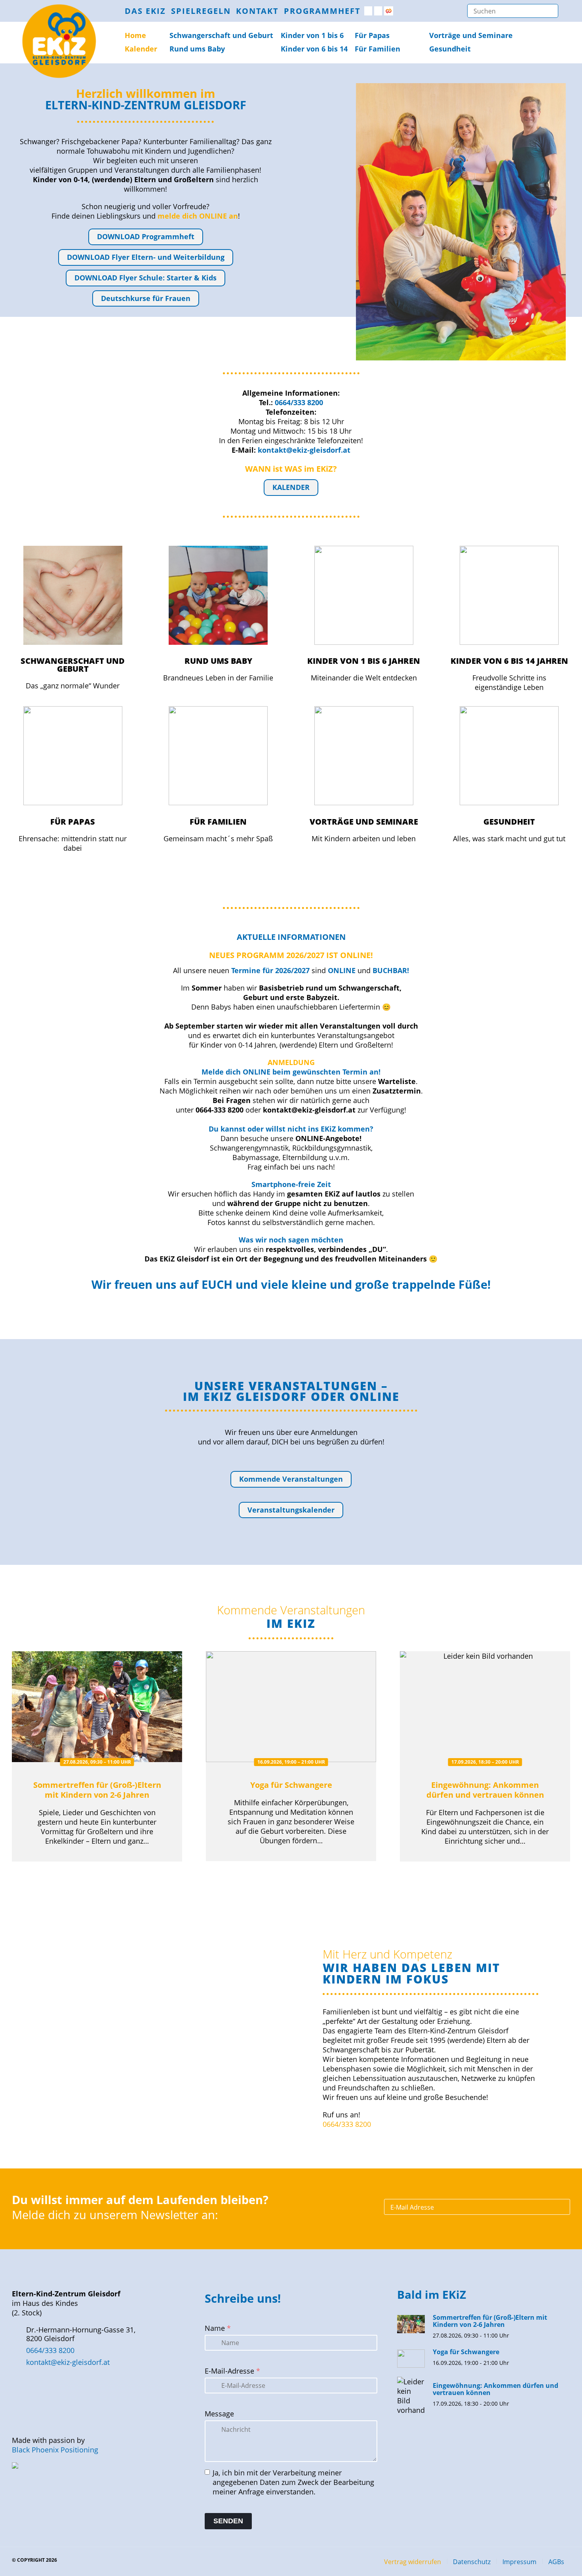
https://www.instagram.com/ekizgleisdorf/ (378, 11)
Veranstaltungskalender (291, 1510)
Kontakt (257, 11)
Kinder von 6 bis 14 (314, 49)
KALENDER (291, 487)
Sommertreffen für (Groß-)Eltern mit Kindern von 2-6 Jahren (97, 1790)
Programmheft (322, 11)
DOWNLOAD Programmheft (146, 236)
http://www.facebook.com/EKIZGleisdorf (368, 11)
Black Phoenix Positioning (55, 2450)
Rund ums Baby (197, 49)
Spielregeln (201, 11)
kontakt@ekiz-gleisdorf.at (68, 2362)
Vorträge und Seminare (471, 35)
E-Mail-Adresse (232, 2371)
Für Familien (378, 49)
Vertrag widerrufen (413, 2562)
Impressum (519, 2562)
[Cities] (389, 11)
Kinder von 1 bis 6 (312, 35)
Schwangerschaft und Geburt (73, 665)
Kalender (141, 49)
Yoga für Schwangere (291, 1785)
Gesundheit (450, 49)
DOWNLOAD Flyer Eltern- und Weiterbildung (146, 257)
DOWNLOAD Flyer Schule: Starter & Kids (145, 278)
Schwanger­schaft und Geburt (221, 35)
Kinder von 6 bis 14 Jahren (509, 661)
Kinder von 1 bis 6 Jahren (364, 661)
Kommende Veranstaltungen (291, 1479)
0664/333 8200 (347, 2124)
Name (218, 2328)
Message (219, 2414)
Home (135, 35)
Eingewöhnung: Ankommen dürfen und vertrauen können (485, 1790)
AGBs (556, 2562)
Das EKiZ (145, 11)
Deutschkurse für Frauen (146, 298)
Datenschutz (472, 2562)
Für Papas (372, 35)
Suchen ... (550, 11)
